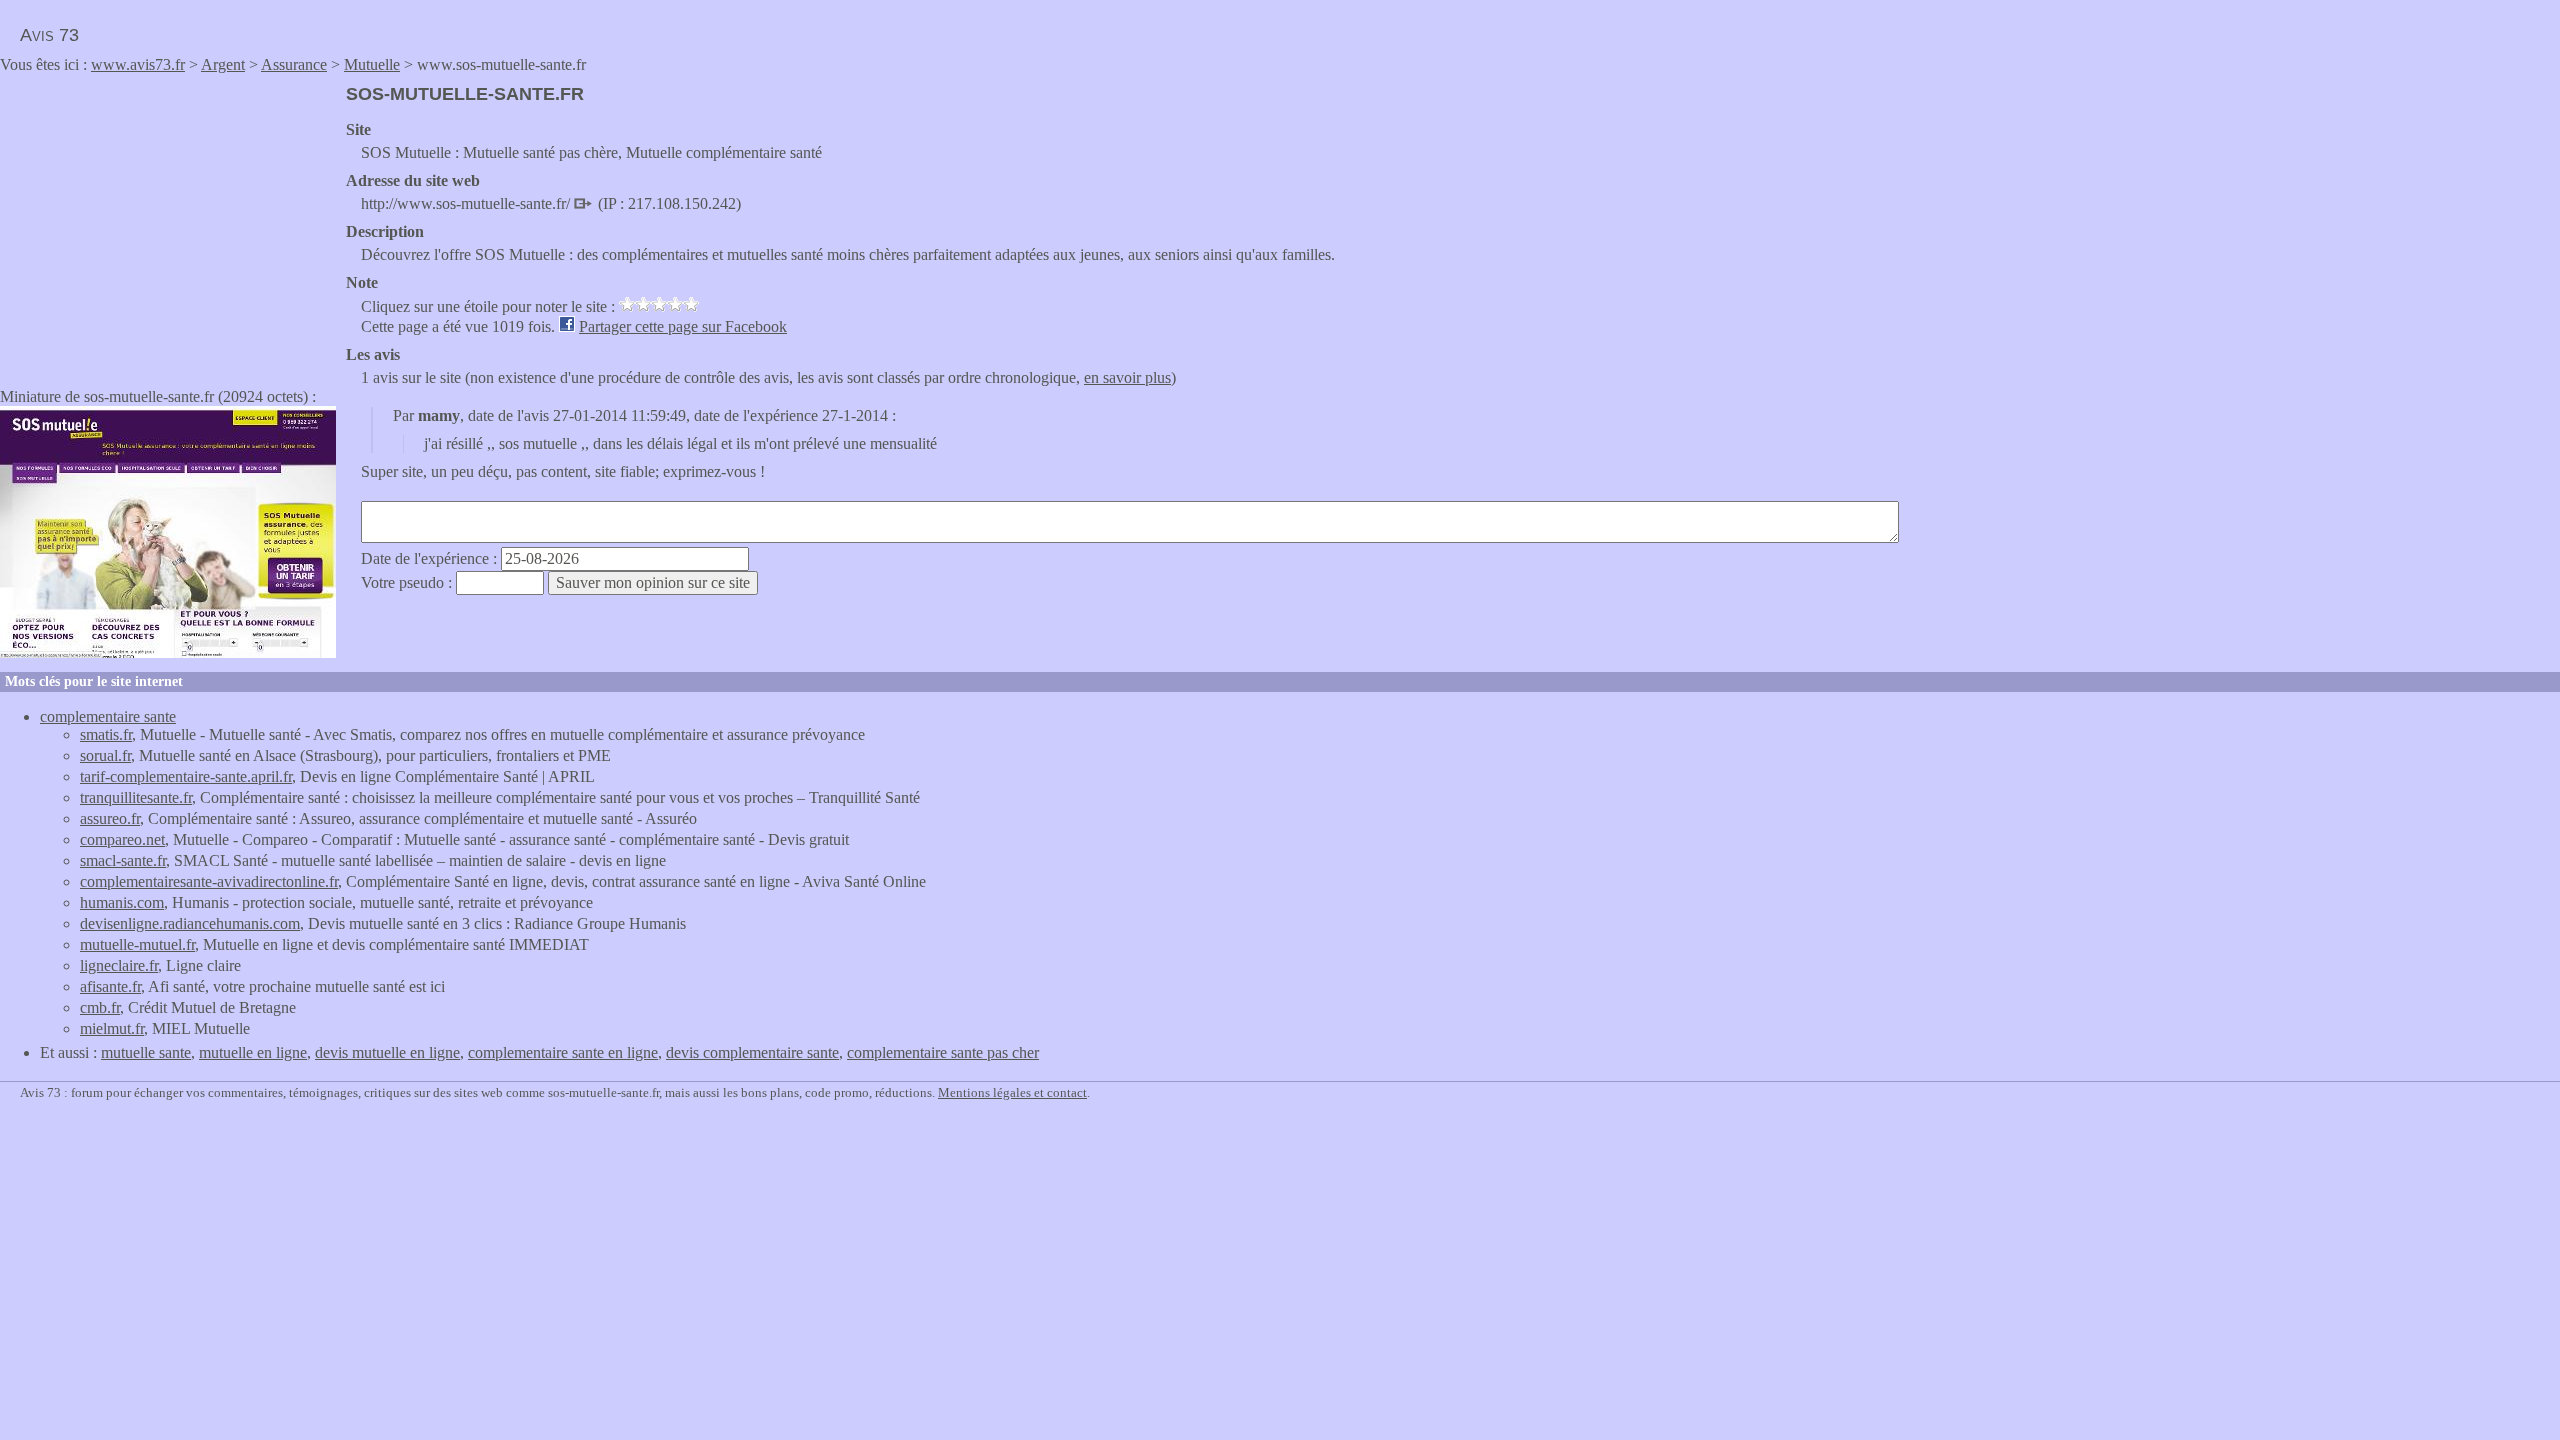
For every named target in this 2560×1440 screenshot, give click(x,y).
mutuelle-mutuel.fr (137, 944)
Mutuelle (372, 64)
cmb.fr (100, 1007)
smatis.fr (106, 734)
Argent (223, 64)
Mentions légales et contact (1012, 1092)
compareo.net (122, 839)
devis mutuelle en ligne (387, 1052)
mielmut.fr (112, 1028)
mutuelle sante (146, 1052)
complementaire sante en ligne (563, 1052)
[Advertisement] (168, 224)
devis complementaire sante (752, 1052)
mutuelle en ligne (253, 1052)
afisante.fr (110, 986)
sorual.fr (105, 755)
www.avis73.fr (138, 64)
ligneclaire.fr (119, 965)
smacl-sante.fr (123, 860)
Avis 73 (49, 35)
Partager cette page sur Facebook (683, 326)
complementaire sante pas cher (943, 1052)
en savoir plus (1127, 377)
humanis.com (122, 902)
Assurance (294, 64)
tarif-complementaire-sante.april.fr (186, 776)
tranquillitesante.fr (136, 797)
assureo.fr (110, 818)
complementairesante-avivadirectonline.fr (209, 881)
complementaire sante (108, 716)
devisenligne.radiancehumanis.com (190, 923)
